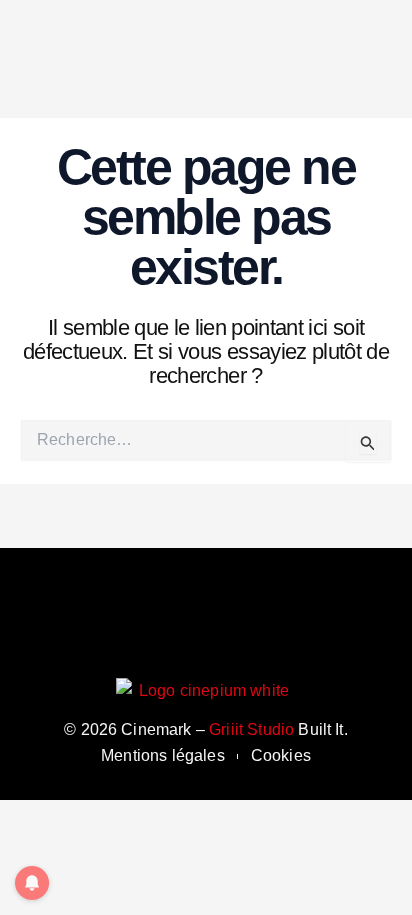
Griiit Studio (251, 729)
